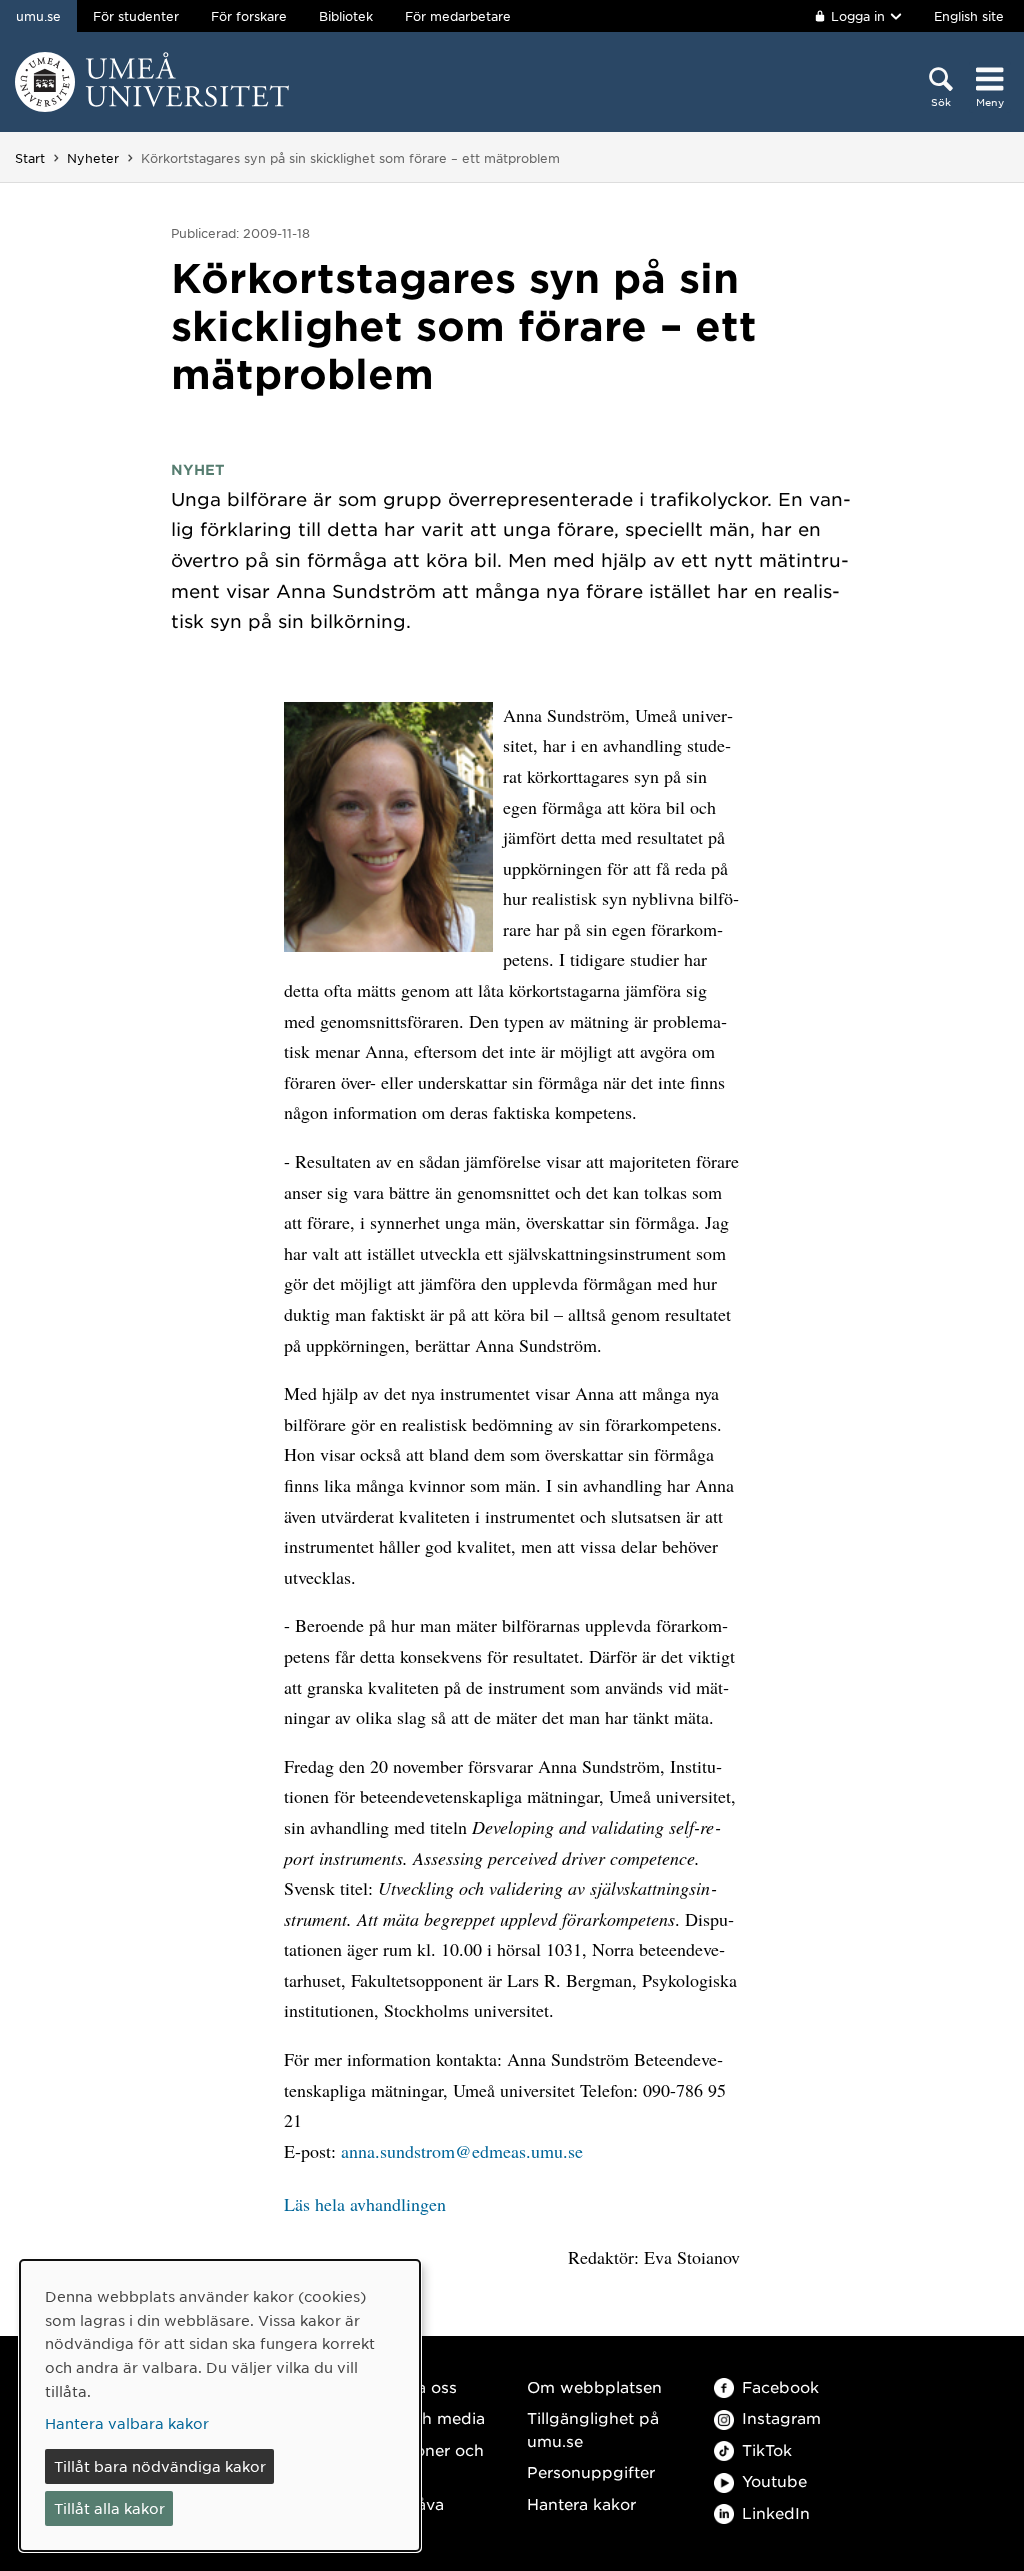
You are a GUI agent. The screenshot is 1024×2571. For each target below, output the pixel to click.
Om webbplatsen (594, 2386)
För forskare (249, 16)
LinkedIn (776, 2512)
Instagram (781, 2417)
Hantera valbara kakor (127, 2423)
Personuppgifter (591, 2471)
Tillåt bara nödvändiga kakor (160, 2466)
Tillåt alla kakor (109, 2508)
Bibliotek (346, 16)
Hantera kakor (581, 2503)
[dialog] (220, 2405)
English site (969, 16)
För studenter (136, 16)
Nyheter (93, 158)
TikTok (767, 2449)
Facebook (780, 2386)
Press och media (420, 2417)
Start (30, 158)
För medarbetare (458, 16)
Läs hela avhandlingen (365, 2204)
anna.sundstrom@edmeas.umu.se (462, 2151)
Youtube (774, 2480)
